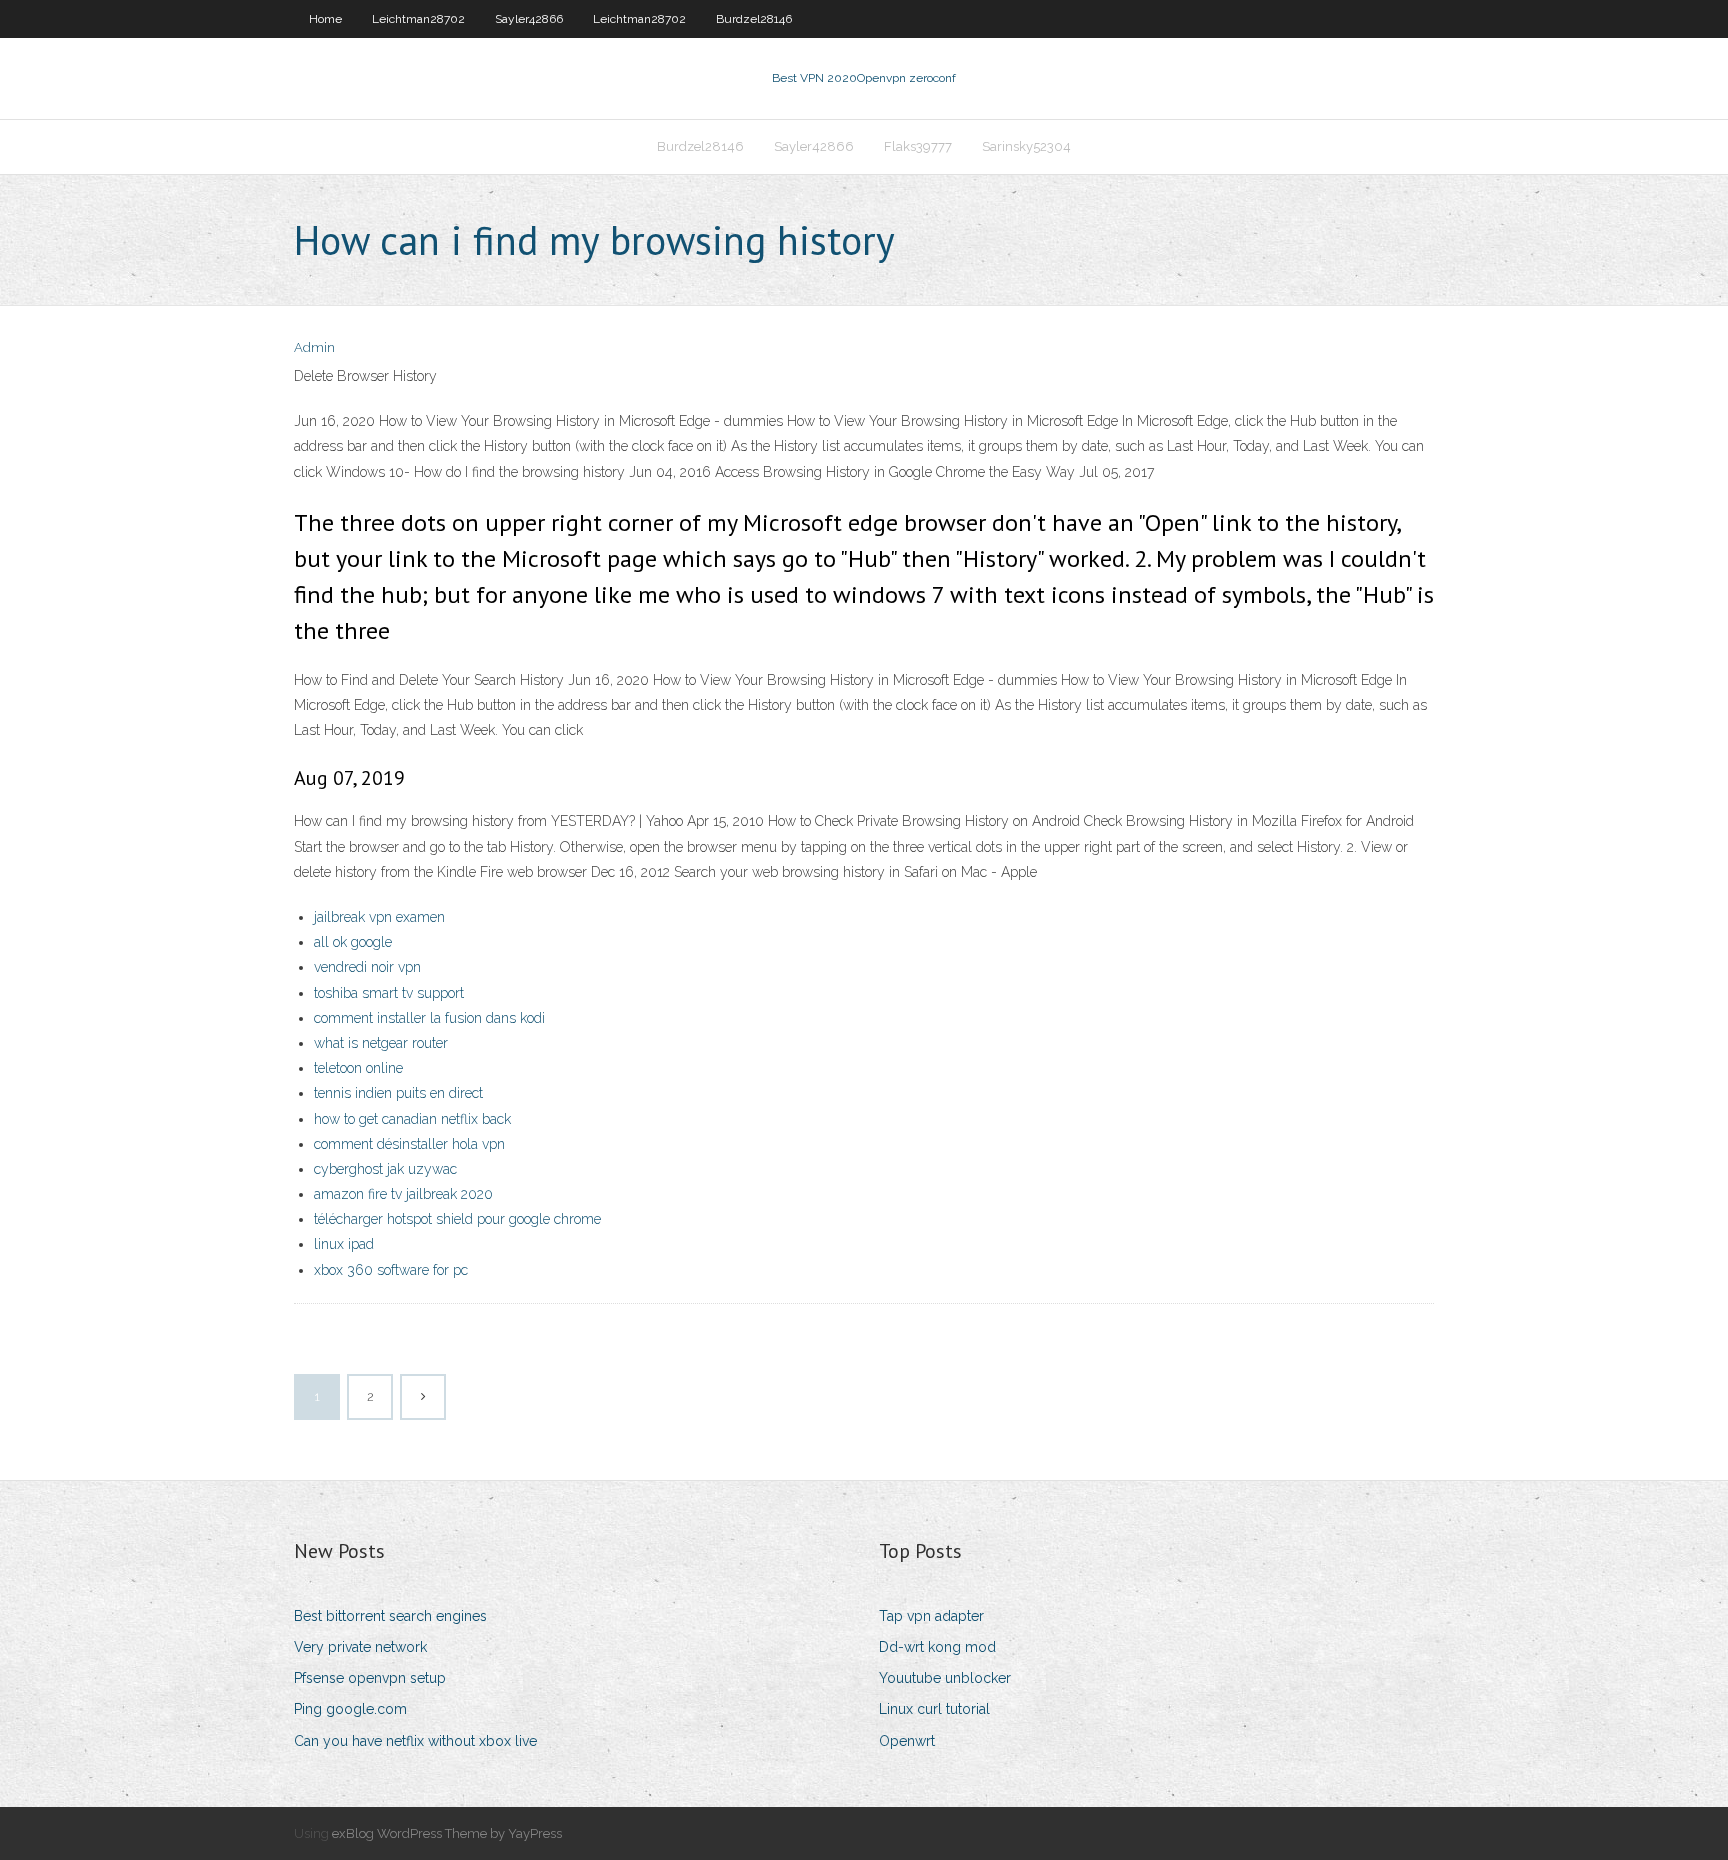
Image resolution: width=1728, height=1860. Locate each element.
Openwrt (907, 1741)
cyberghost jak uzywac (385, 1169)
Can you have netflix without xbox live (415, 1741)
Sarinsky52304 (1026, 146)
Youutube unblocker (945, 1678)
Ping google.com (350, 1709)
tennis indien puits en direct (398, 1093)
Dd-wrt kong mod (937, 1647)
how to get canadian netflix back (412, 1119)
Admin (314, 347)
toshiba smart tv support (389, 993)
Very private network (360, 1647)
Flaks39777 (918, 146)
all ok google (353, 942)
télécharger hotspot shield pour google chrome (457, 1219)
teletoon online (358, 1068)
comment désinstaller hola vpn (409, 1144)
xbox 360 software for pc (391, 1270)
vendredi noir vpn (367, 967)
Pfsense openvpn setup (370, 1678)
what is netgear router (381, 1043)
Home (325, 19)
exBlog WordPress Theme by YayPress (447, 1833)
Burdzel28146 (754, 19)
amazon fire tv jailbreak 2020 (403, 1194)
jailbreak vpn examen (379, 917)
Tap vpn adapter (931, 1616)
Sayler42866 (529, 19)
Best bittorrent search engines (390, 1616)
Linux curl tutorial (934, 1709)
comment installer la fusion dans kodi (429, 1018)
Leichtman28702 (418, 19)
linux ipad (344, 1244)
